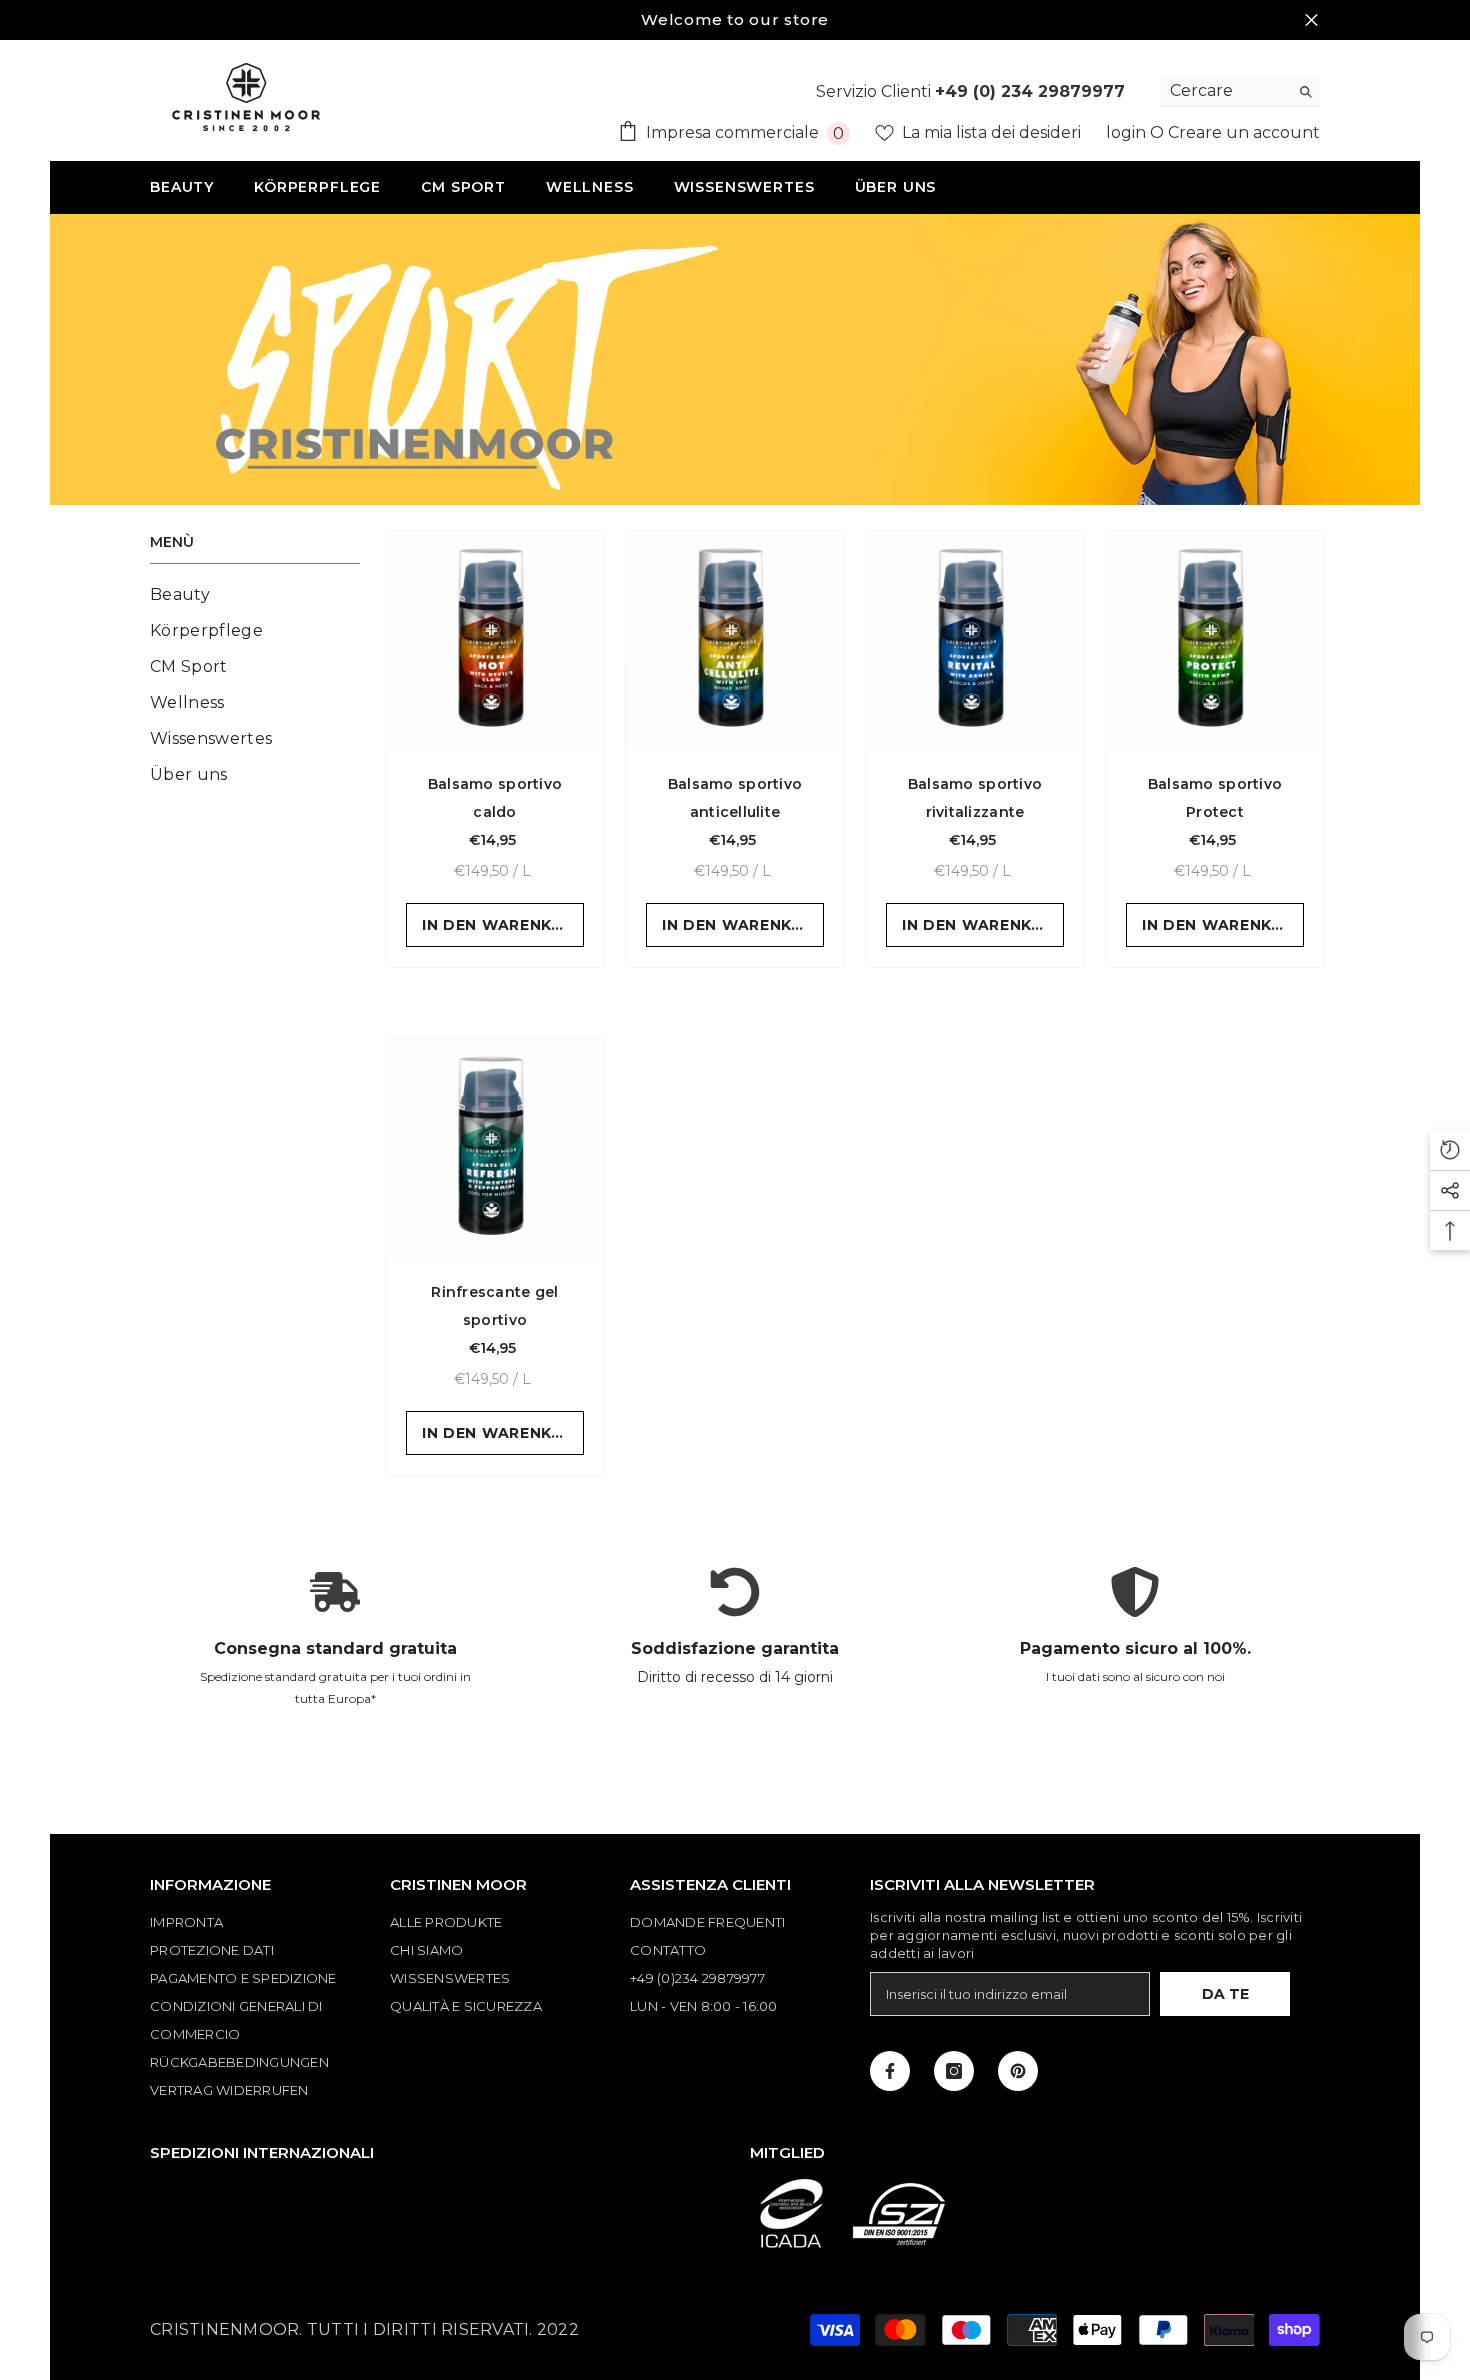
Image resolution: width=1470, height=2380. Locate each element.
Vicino (1311, 20)
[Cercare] (1240, 91)
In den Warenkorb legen (503, 925)
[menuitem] (255, 595)
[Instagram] (954, 2071)
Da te (1225, 1994)
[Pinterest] (1018, 2071)
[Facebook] (890, 2071)
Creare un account (1244, 132)
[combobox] (1224, 91)
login (1128, 132)
